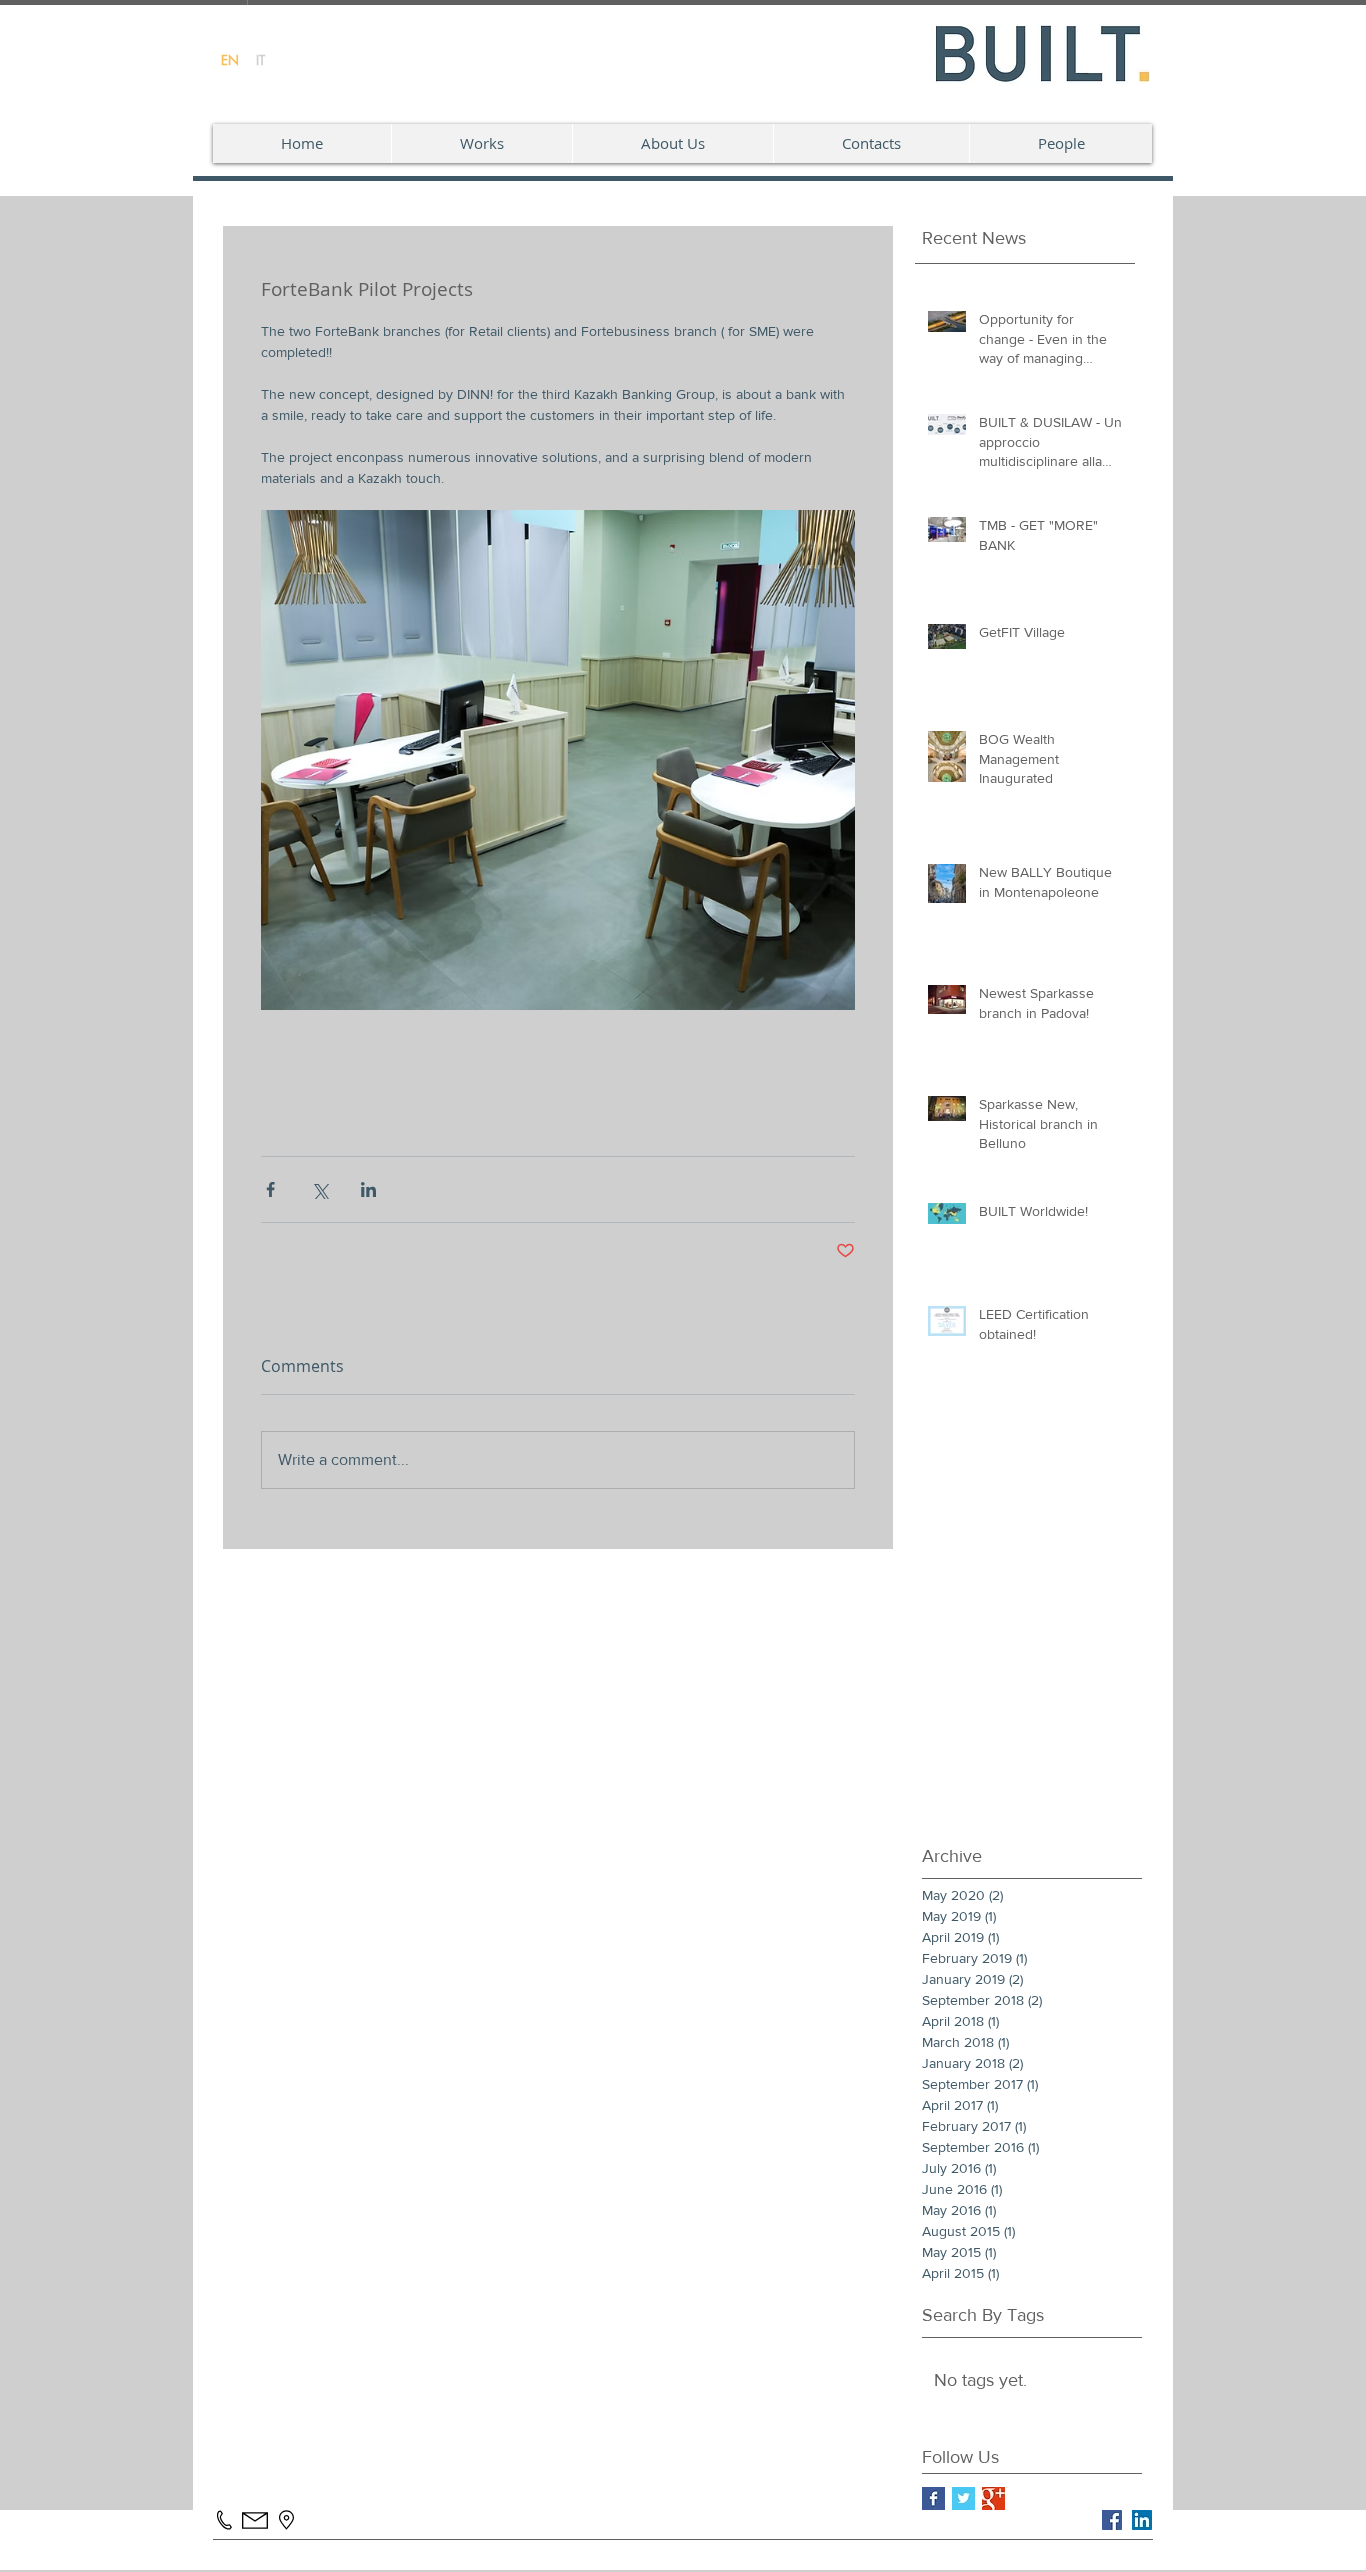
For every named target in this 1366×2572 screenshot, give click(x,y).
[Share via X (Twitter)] (319, 1189)
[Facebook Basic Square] (933, 2498)
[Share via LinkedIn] (368, 1189)
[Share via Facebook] (270, 1189)
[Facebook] (1112, 2520)
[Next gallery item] (831, 760)
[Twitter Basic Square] (963, 2498)
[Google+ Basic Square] (993, 2498)
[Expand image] (558, 760)
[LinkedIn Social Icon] (1142, 2520)
